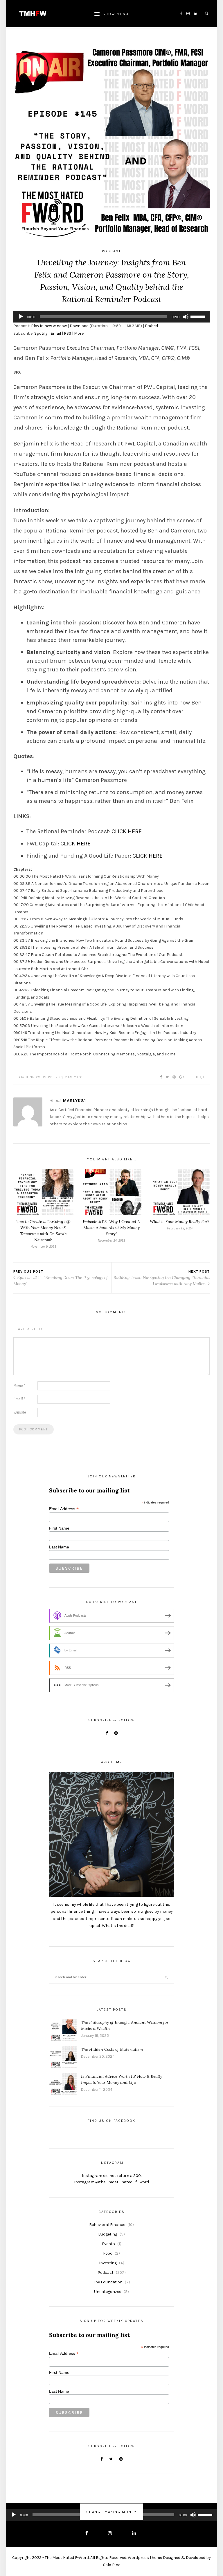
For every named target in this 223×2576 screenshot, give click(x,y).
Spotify (41, 333)
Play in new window (49, 326)
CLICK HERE (127, 831)
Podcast (111, 251)
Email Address (64, 1509)
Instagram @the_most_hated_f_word (111, 2182)
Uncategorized (108, 2292)
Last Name (59, 1547)
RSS (68, 333)
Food (108, 2253)
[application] (111, 317)
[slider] (199, 316)
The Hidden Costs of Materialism (112, 2049)
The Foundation (108, 2282)
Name (19, 1386)
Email (56, 333)
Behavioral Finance (107, 2225)
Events (108, 2244)
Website (20, 1412)
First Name (59, 1528)
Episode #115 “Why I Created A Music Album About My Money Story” (111, 1228)
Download (79, 326)
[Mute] (186, 317)
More (79, 333)
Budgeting (108, 2234)
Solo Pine (112, 2565)
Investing (108, 2263)
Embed (151, 326)
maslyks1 (74, 1077)
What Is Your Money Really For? (180, 1222)
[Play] (21, 317)
